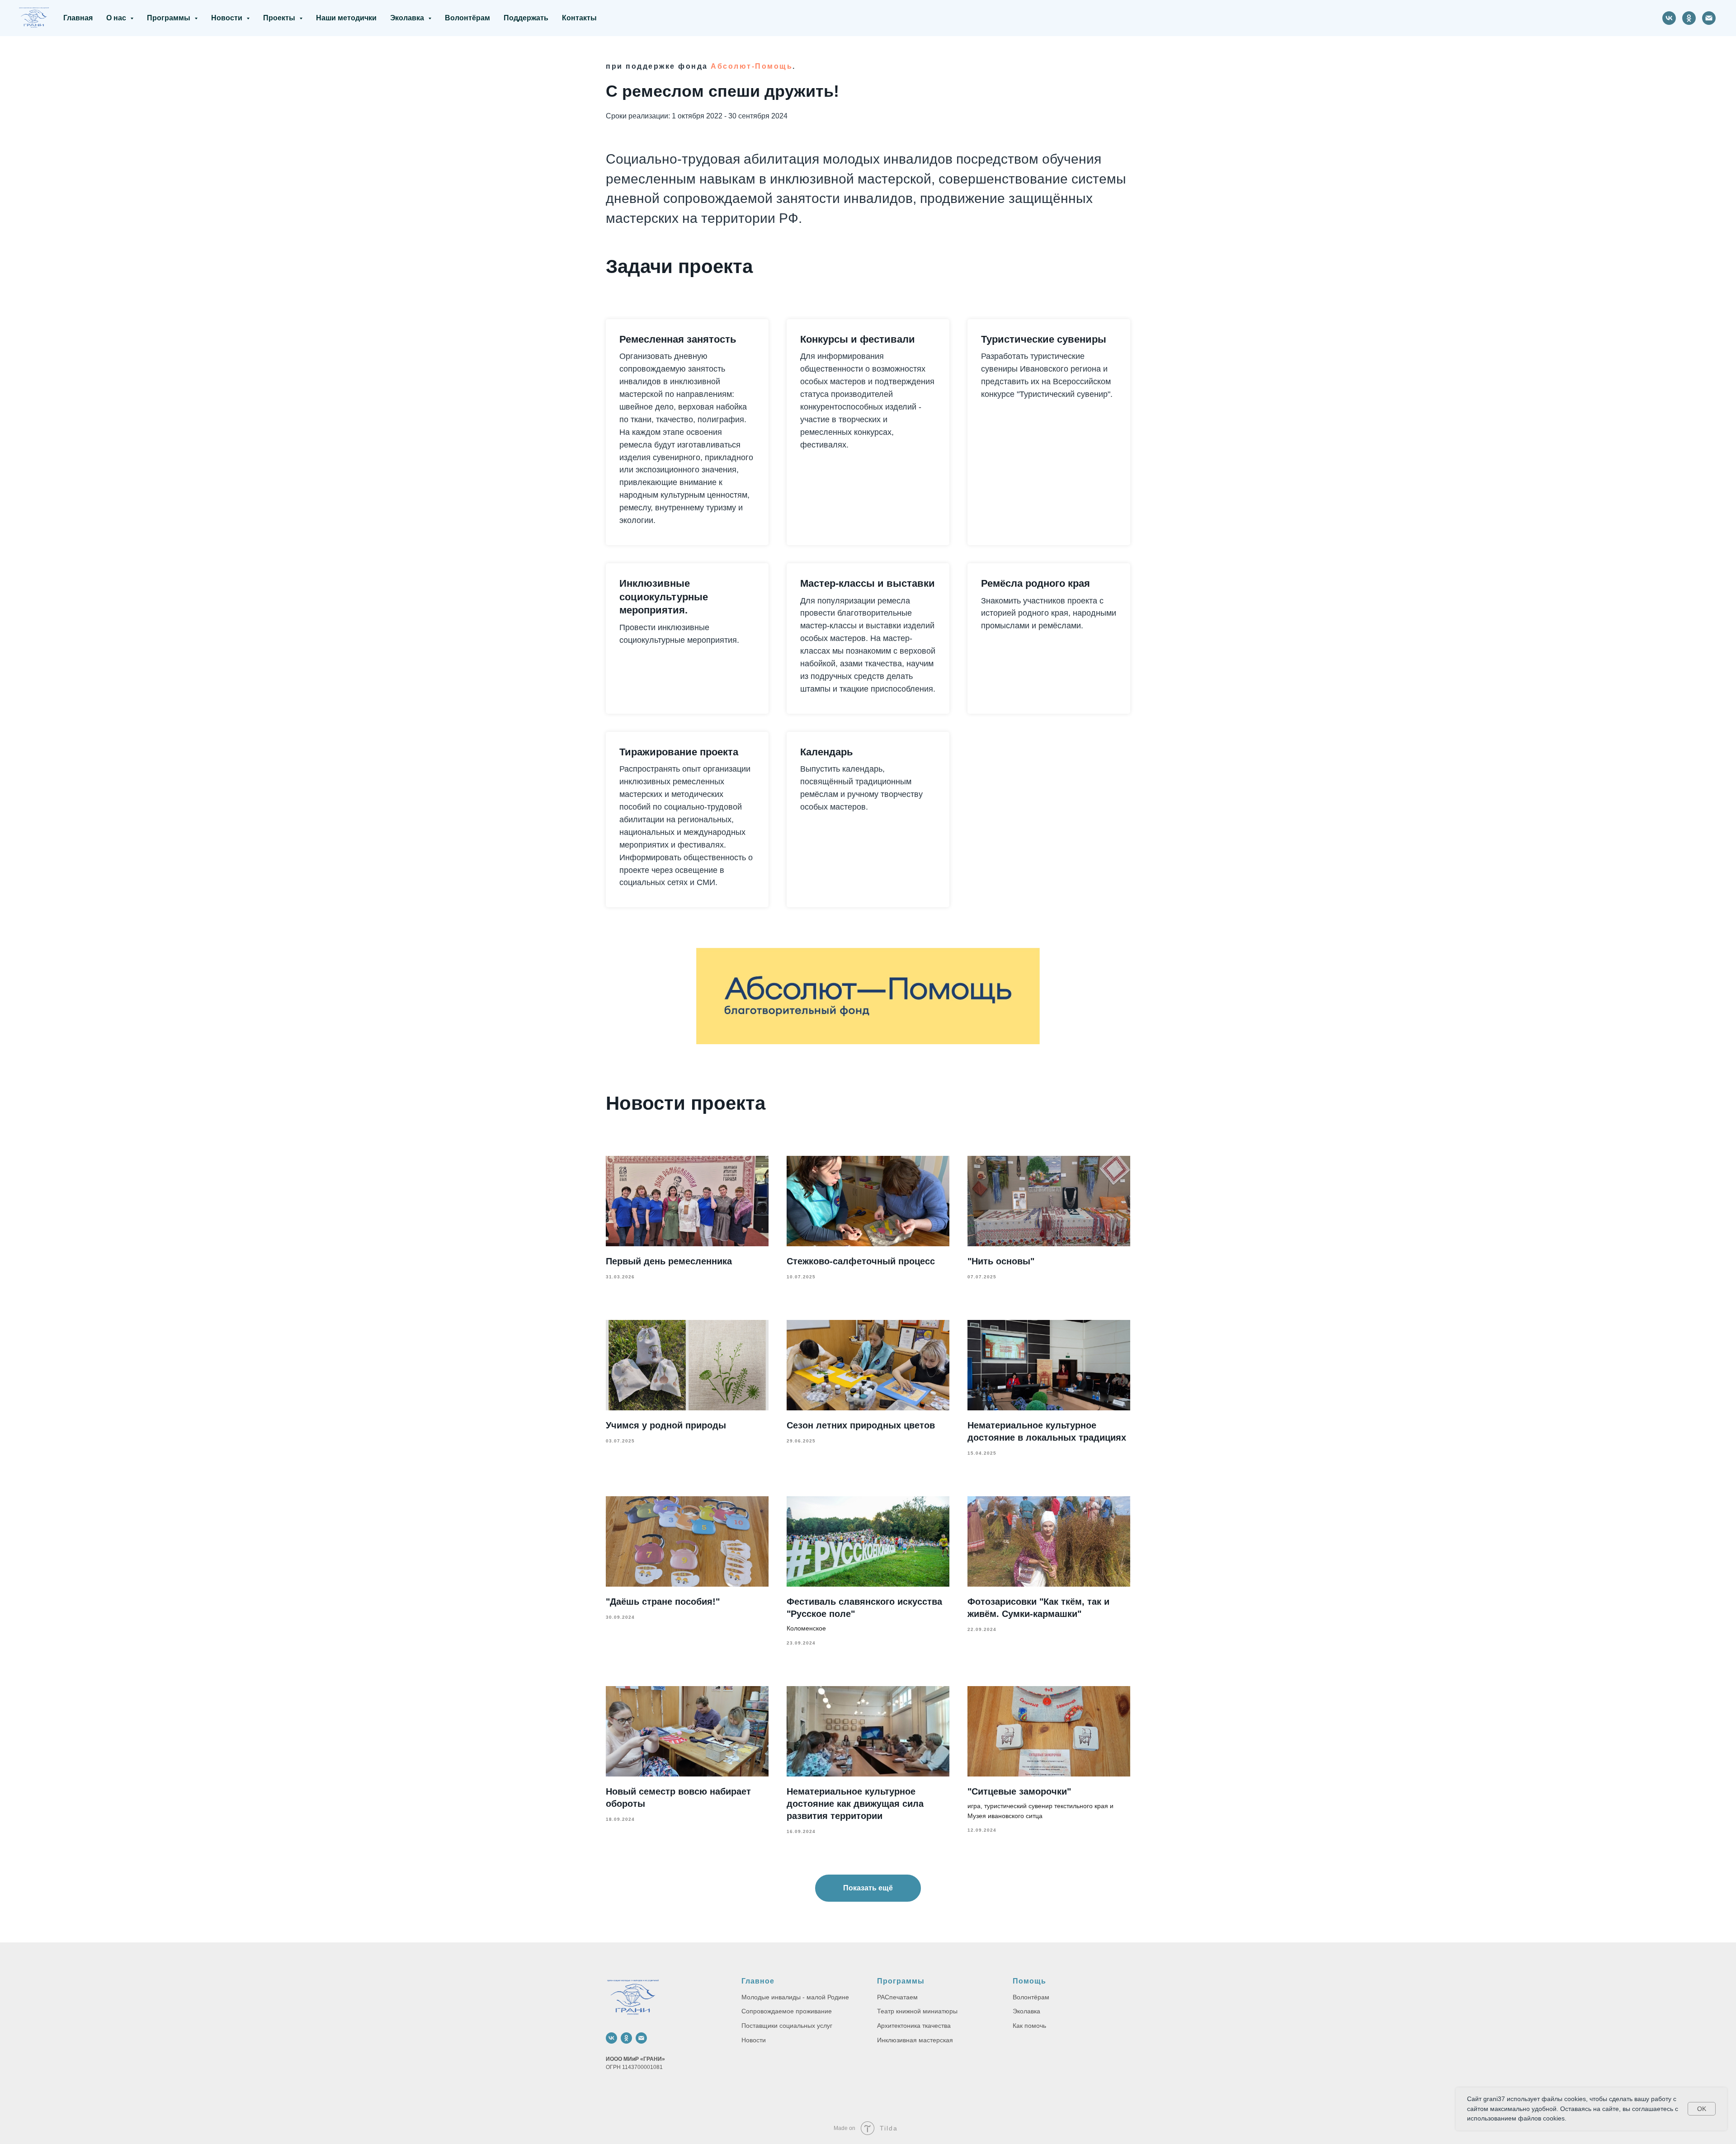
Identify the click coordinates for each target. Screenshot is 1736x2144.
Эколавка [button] (408, 18)
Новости (754, 2040)
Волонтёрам (467, 18)
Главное (758, 1981)
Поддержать (526, 18)
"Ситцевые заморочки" (1019, 1791)
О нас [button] (117, 18)
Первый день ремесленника (669, 1261)
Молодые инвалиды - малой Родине (795, 1997)
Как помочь (1029, 2026)
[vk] (1669, 18)
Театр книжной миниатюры (917, 2011)
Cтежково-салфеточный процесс (861, 1261)
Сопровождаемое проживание (787, 2011)
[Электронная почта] (1709, 18)
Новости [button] (228, 18)
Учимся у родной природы (666, 1425)
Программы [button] (170, 18)
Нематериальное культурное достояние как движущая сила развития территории (855, 1804)
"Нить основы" (1001, 1261)
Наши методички (346, 18)
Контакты (579, 18)
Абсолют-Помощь (752, 66)
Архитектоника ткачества (914, 2026)
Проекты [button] (280, 18)
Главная (78, 18)
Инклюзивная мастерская (915, 2040)
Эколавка (1026, 2011)
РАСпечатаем (897, 1997)
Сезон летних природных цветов (861, 1425)
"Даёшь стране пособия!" (663, 1602)
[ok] (1689, 18)
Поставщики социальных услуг (787, 2026)
